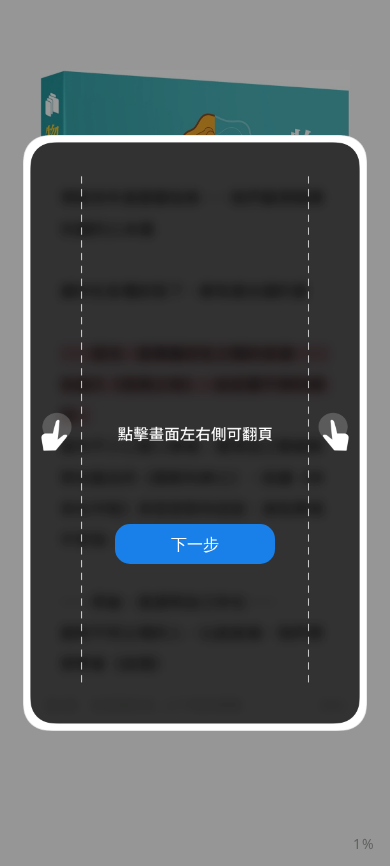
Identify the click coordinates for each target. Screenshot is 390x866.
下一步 (195, 544)
